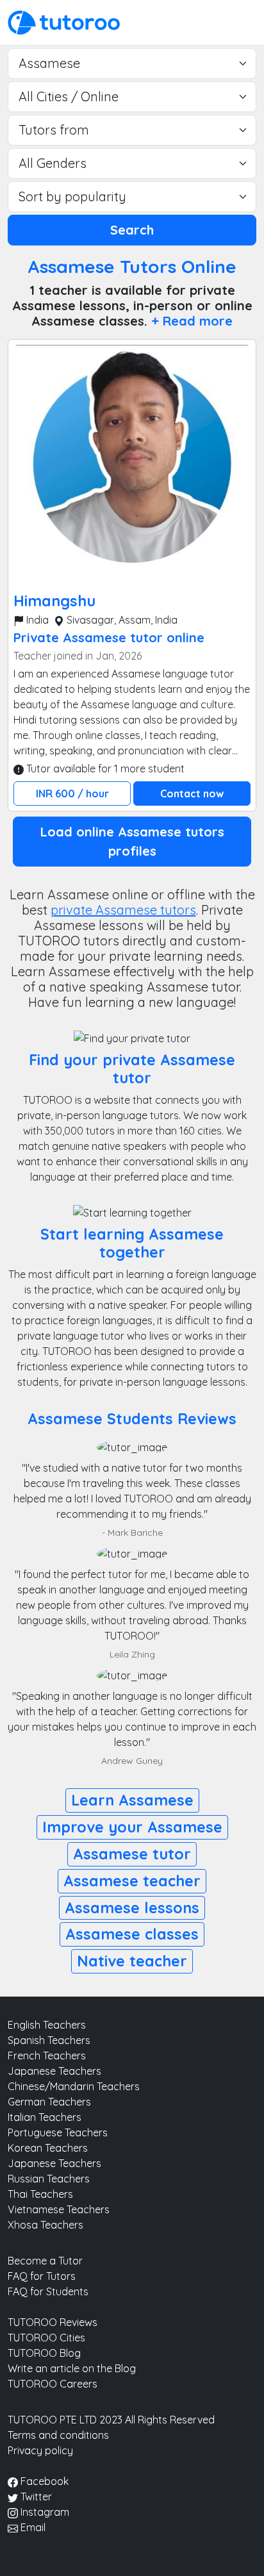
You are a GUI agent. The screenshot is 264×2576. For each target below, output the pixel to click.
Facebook (43, 2481)
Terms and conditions (58, 2435)
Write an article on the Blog (72, 2368)
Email (32, 2527)
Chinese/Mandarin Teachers (74, 2086)
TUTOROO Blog (44, 2353)
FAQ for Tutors (42, 2276)
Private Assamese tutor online (109, 637)
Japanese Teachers (54, 2071)
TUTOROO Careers (53, 2384)
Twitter (35, 2497)
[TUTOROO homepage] (64, 21)
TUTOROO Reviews (53, 2322)
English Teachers (47, 2025)
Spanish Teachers (49, 2040)
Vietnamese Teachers (59, 2209)
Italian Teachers (45, 2117)
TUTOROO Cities (46, 2338)
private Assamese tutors (123, 910)
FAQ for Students (48, 2291)
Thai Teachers (40, 2194)
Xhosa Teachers (45, 2225)
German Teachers (49, 2102)
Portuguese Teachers (58, 2132)
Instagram (44, 2512)
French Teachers (47, 2056)
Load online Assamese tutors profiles (132, 841)
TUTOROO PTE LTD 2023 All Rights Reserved (111, 2420)
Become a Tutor (45, 2261)
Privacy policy (40, 2450)
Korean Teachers (48, 2148)
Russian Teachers (49, 2179)
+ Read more (192, 321)
